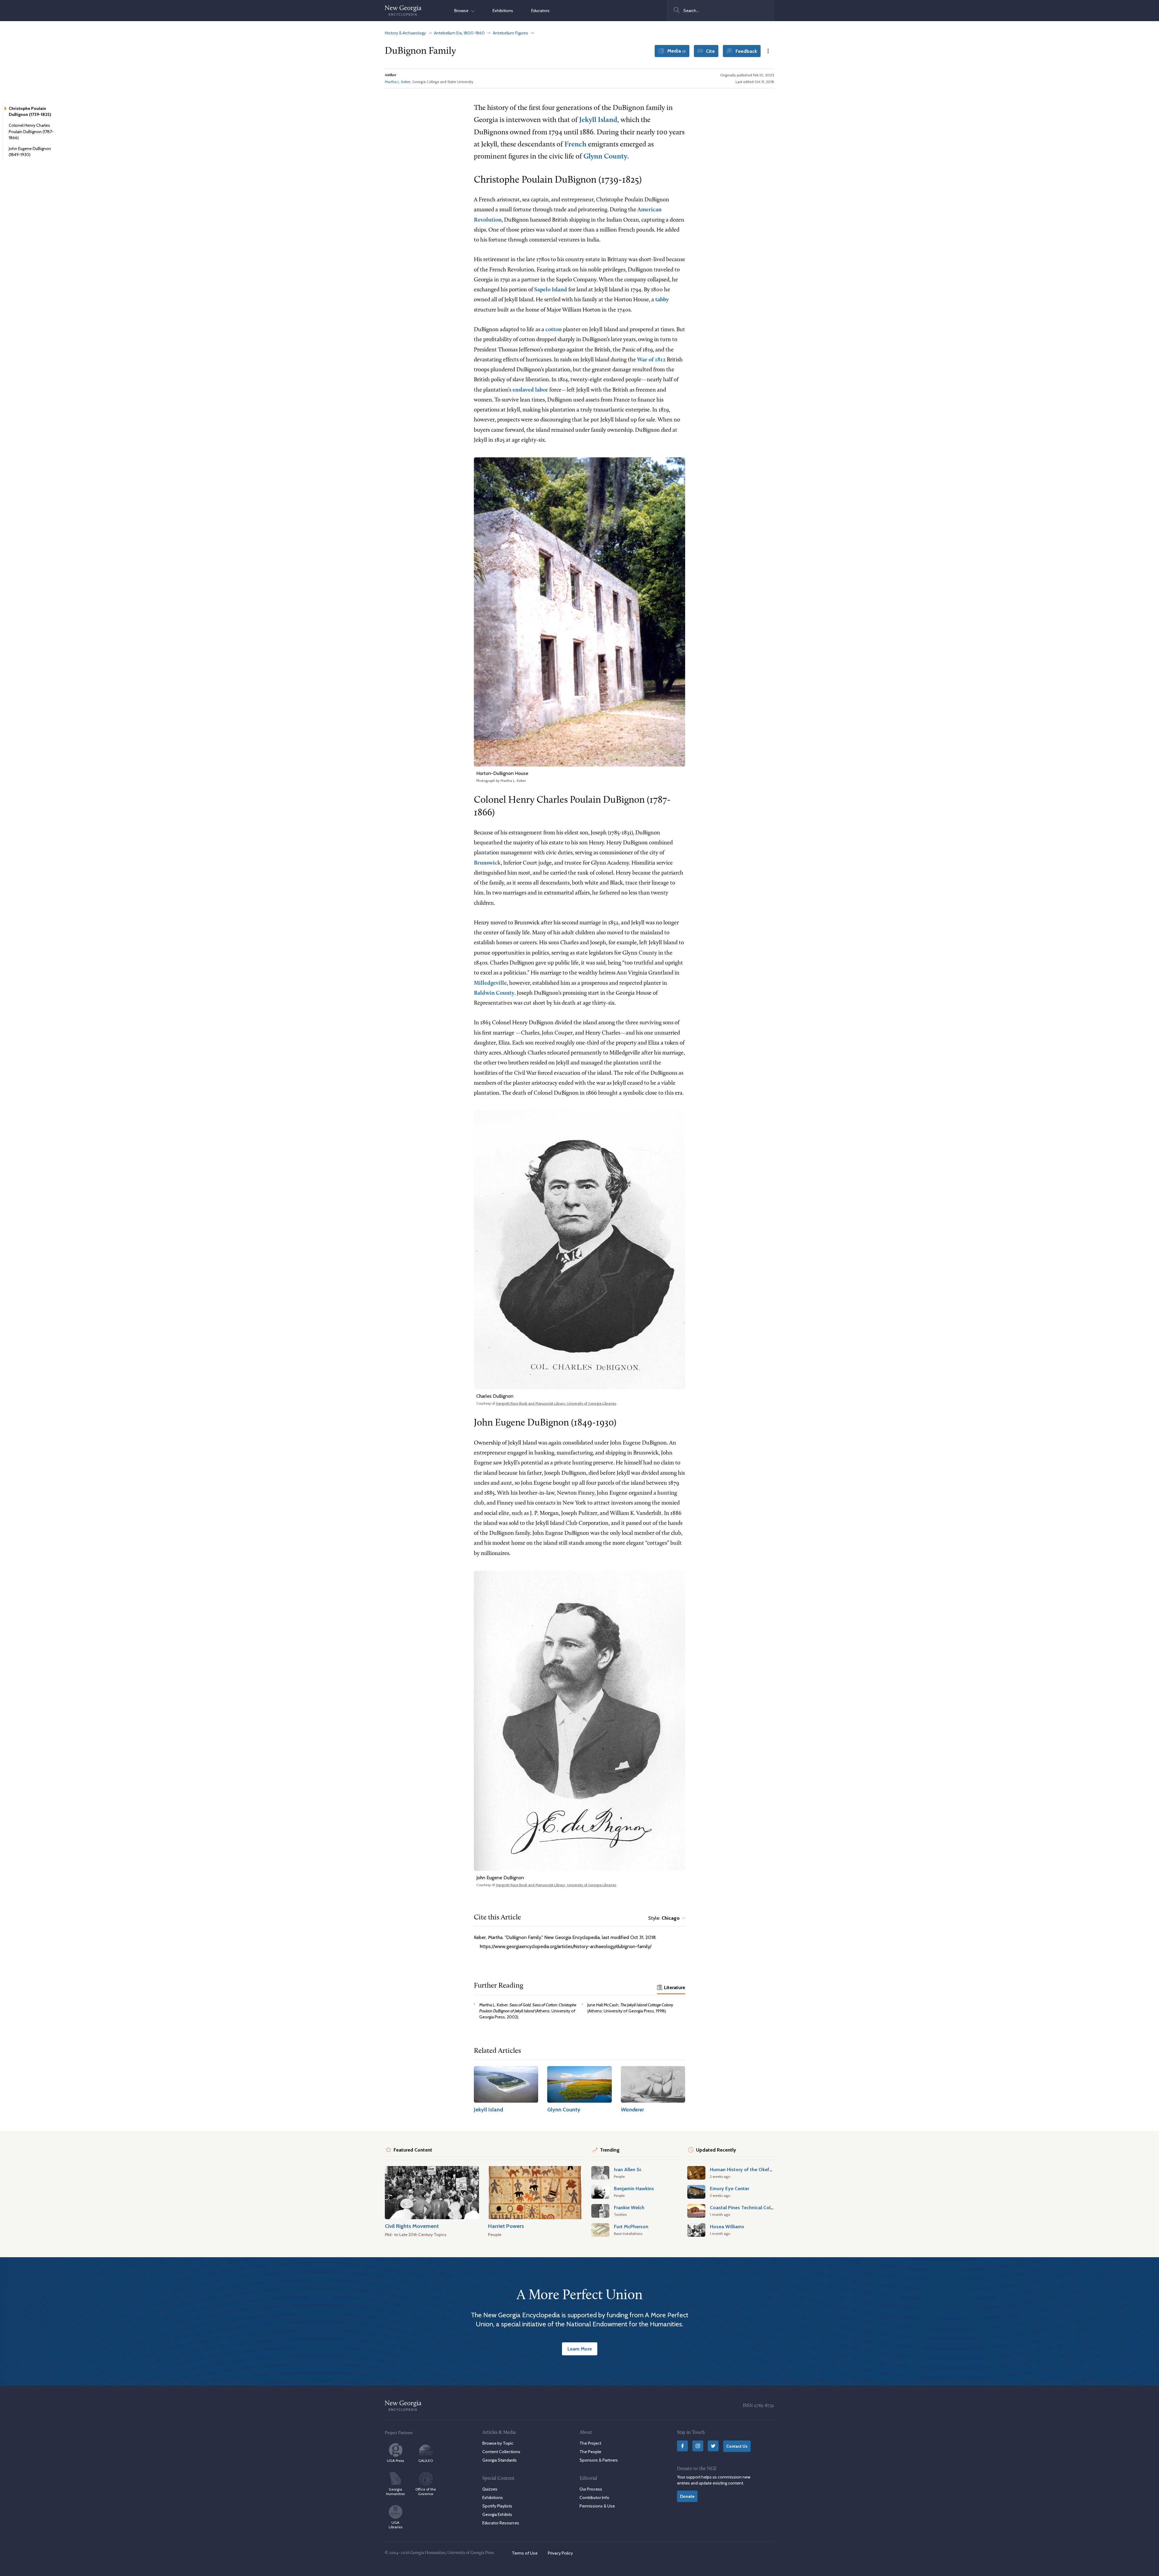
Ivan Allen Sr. (628, 2169)
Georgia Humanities (395, 2491)
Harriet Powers (506, 2226)
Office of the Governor (426, 2491)
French (575, 145)
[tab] (671, 1988)
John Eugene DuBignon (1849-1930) (30, 152)
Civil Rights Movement (412, 2226)
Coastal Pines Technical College (745, 2207)
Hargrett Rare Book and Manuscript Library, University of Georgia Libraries (556, 1403)
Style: (664, 1918)
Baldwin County (494, 993)
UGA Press (395, 2461)
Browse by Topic (498, 2443)
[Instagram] (698, 2446)
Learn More (580, 2349)
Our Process (591, 2489)
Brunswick (487, 863)
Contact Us (737, 2446)
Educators (540, 11)
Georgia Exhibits (497, 2514)
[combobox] (720, 11)
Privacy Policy (560, 2553)
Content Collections (501, 2452)
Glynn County (605, 157)
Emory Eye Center (730, 2188)
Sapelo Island (551, 290)
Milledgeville (490, 983)
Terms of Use (525, 2553)
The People (590, 2452)
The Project (590, 2443)
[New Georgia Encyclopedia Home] (403, 11)
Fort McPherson (631, 2226)
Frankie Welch (629, 2207)
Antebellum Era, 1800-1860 (459, 33)
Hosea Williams (727, 2226)
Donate (687, 2496)
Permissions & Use (597, 2506)
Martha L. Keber (398, 82)
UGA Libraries (396, 2525)
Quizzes (490, 2489)
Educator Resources (501, 2523)
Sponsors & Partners (599, 2460)
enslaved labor (530, 390)
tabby (662, 300)
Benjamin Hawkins (634, 2188)
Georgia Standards (500, 2460)
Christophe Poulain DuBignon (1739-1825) (30, 111)
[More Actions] (768, 51)
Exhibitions (503, 11)
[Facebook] (682, 2446)
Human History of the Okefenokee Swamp (757, 2169)
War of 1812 (651, 360)
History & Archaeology (405, 33)
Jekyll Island (598, 120)
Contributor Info (594, 2497)
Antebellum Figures (511, 33)
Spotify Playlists (497, 2506)
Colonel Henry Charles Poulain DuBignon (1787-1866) (31, 131)
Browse (463, 11)
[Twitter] (713, 2446)
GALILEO (426, 2461)
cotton (554, 330)
